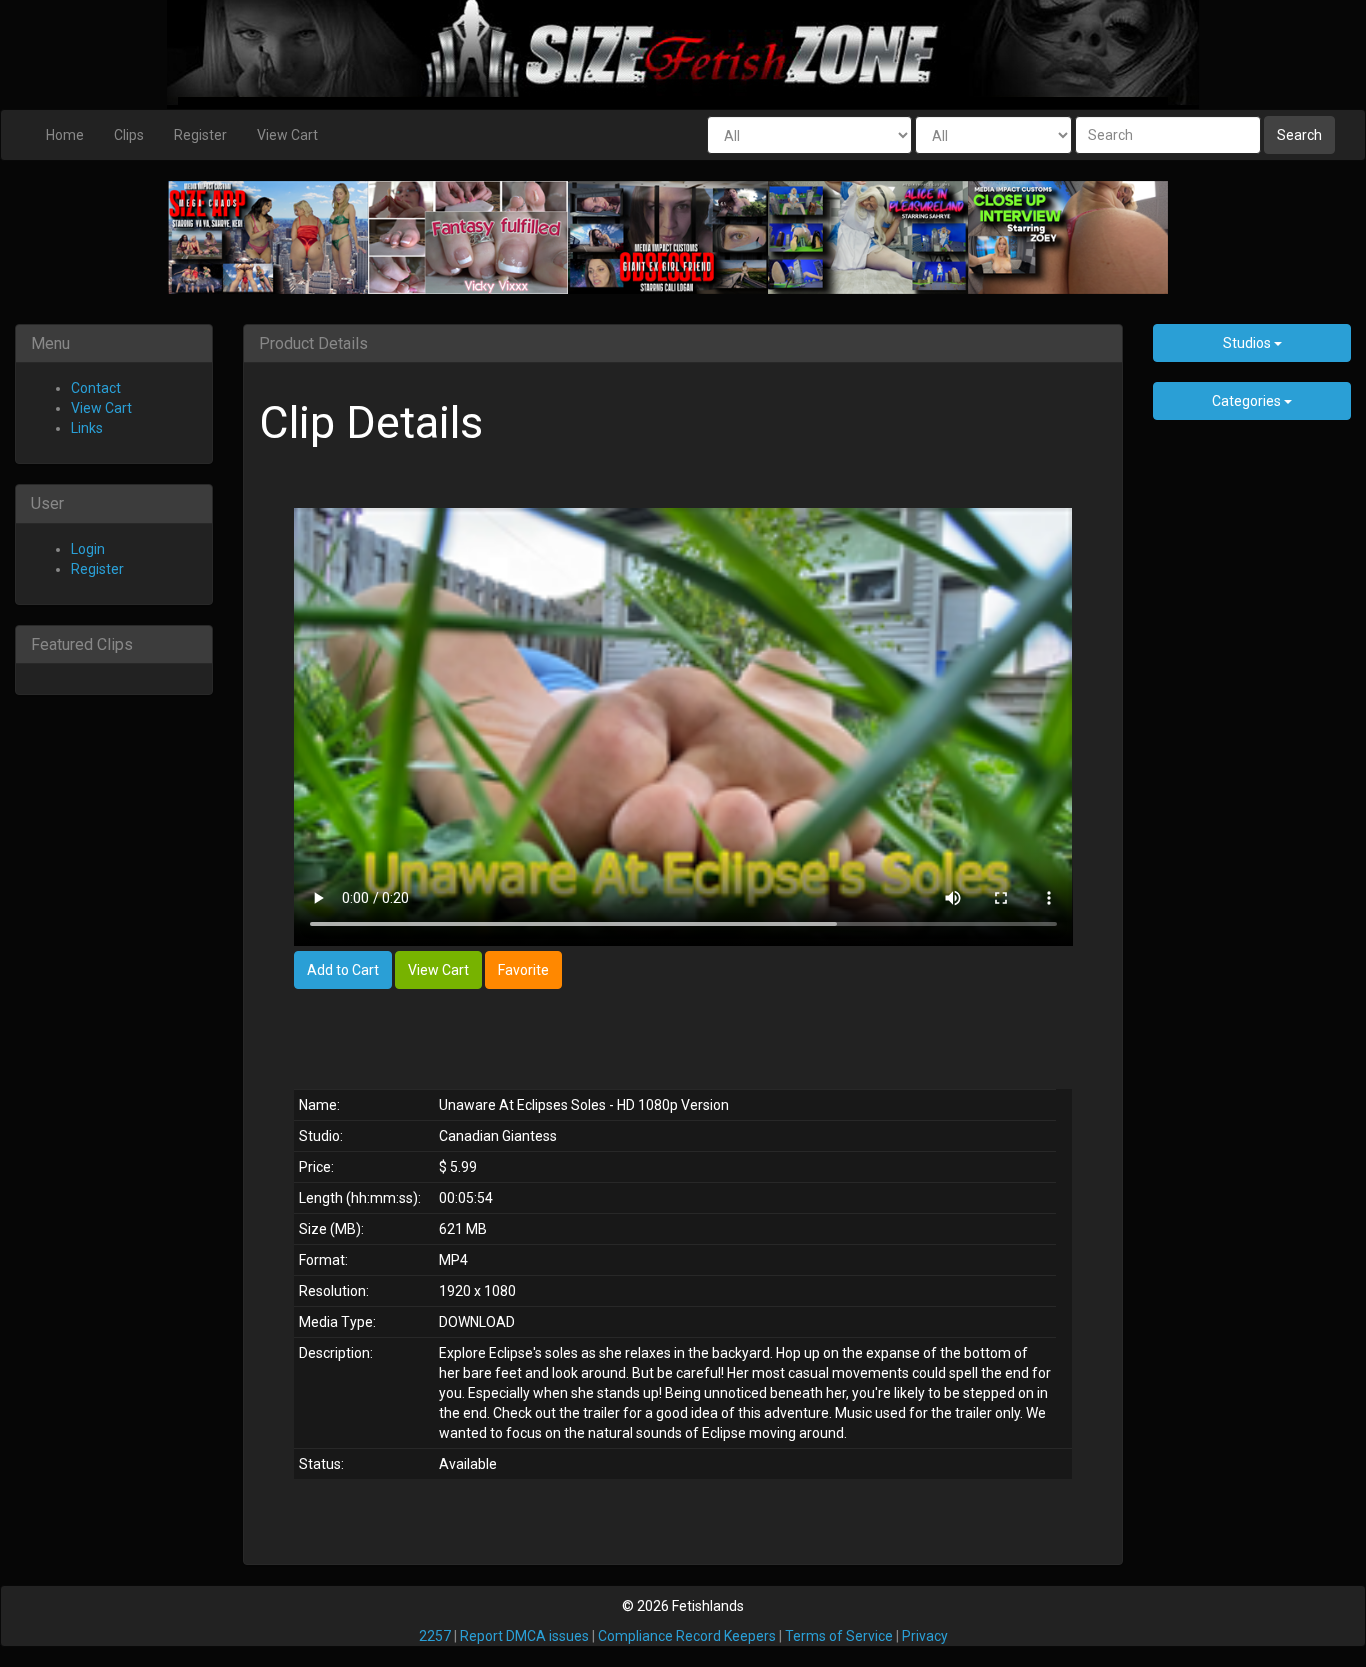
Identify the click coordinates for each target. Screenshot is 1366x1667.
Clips (129, 135)
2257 (435, 1636)
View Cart (287, 135)
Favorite (523, 970)
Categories (1248, 401)
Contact (96, 388)
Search (1299, 135)
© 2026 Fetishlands (683, 1606)
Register (200, 135)
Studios (1248, 343)
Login (88, 549)
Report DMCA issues (524, 1636)
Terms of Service (839, 1636)
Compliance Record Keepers (687, 1636)
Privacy (925, 1636)
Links (87, 428)
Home (65, 135)
